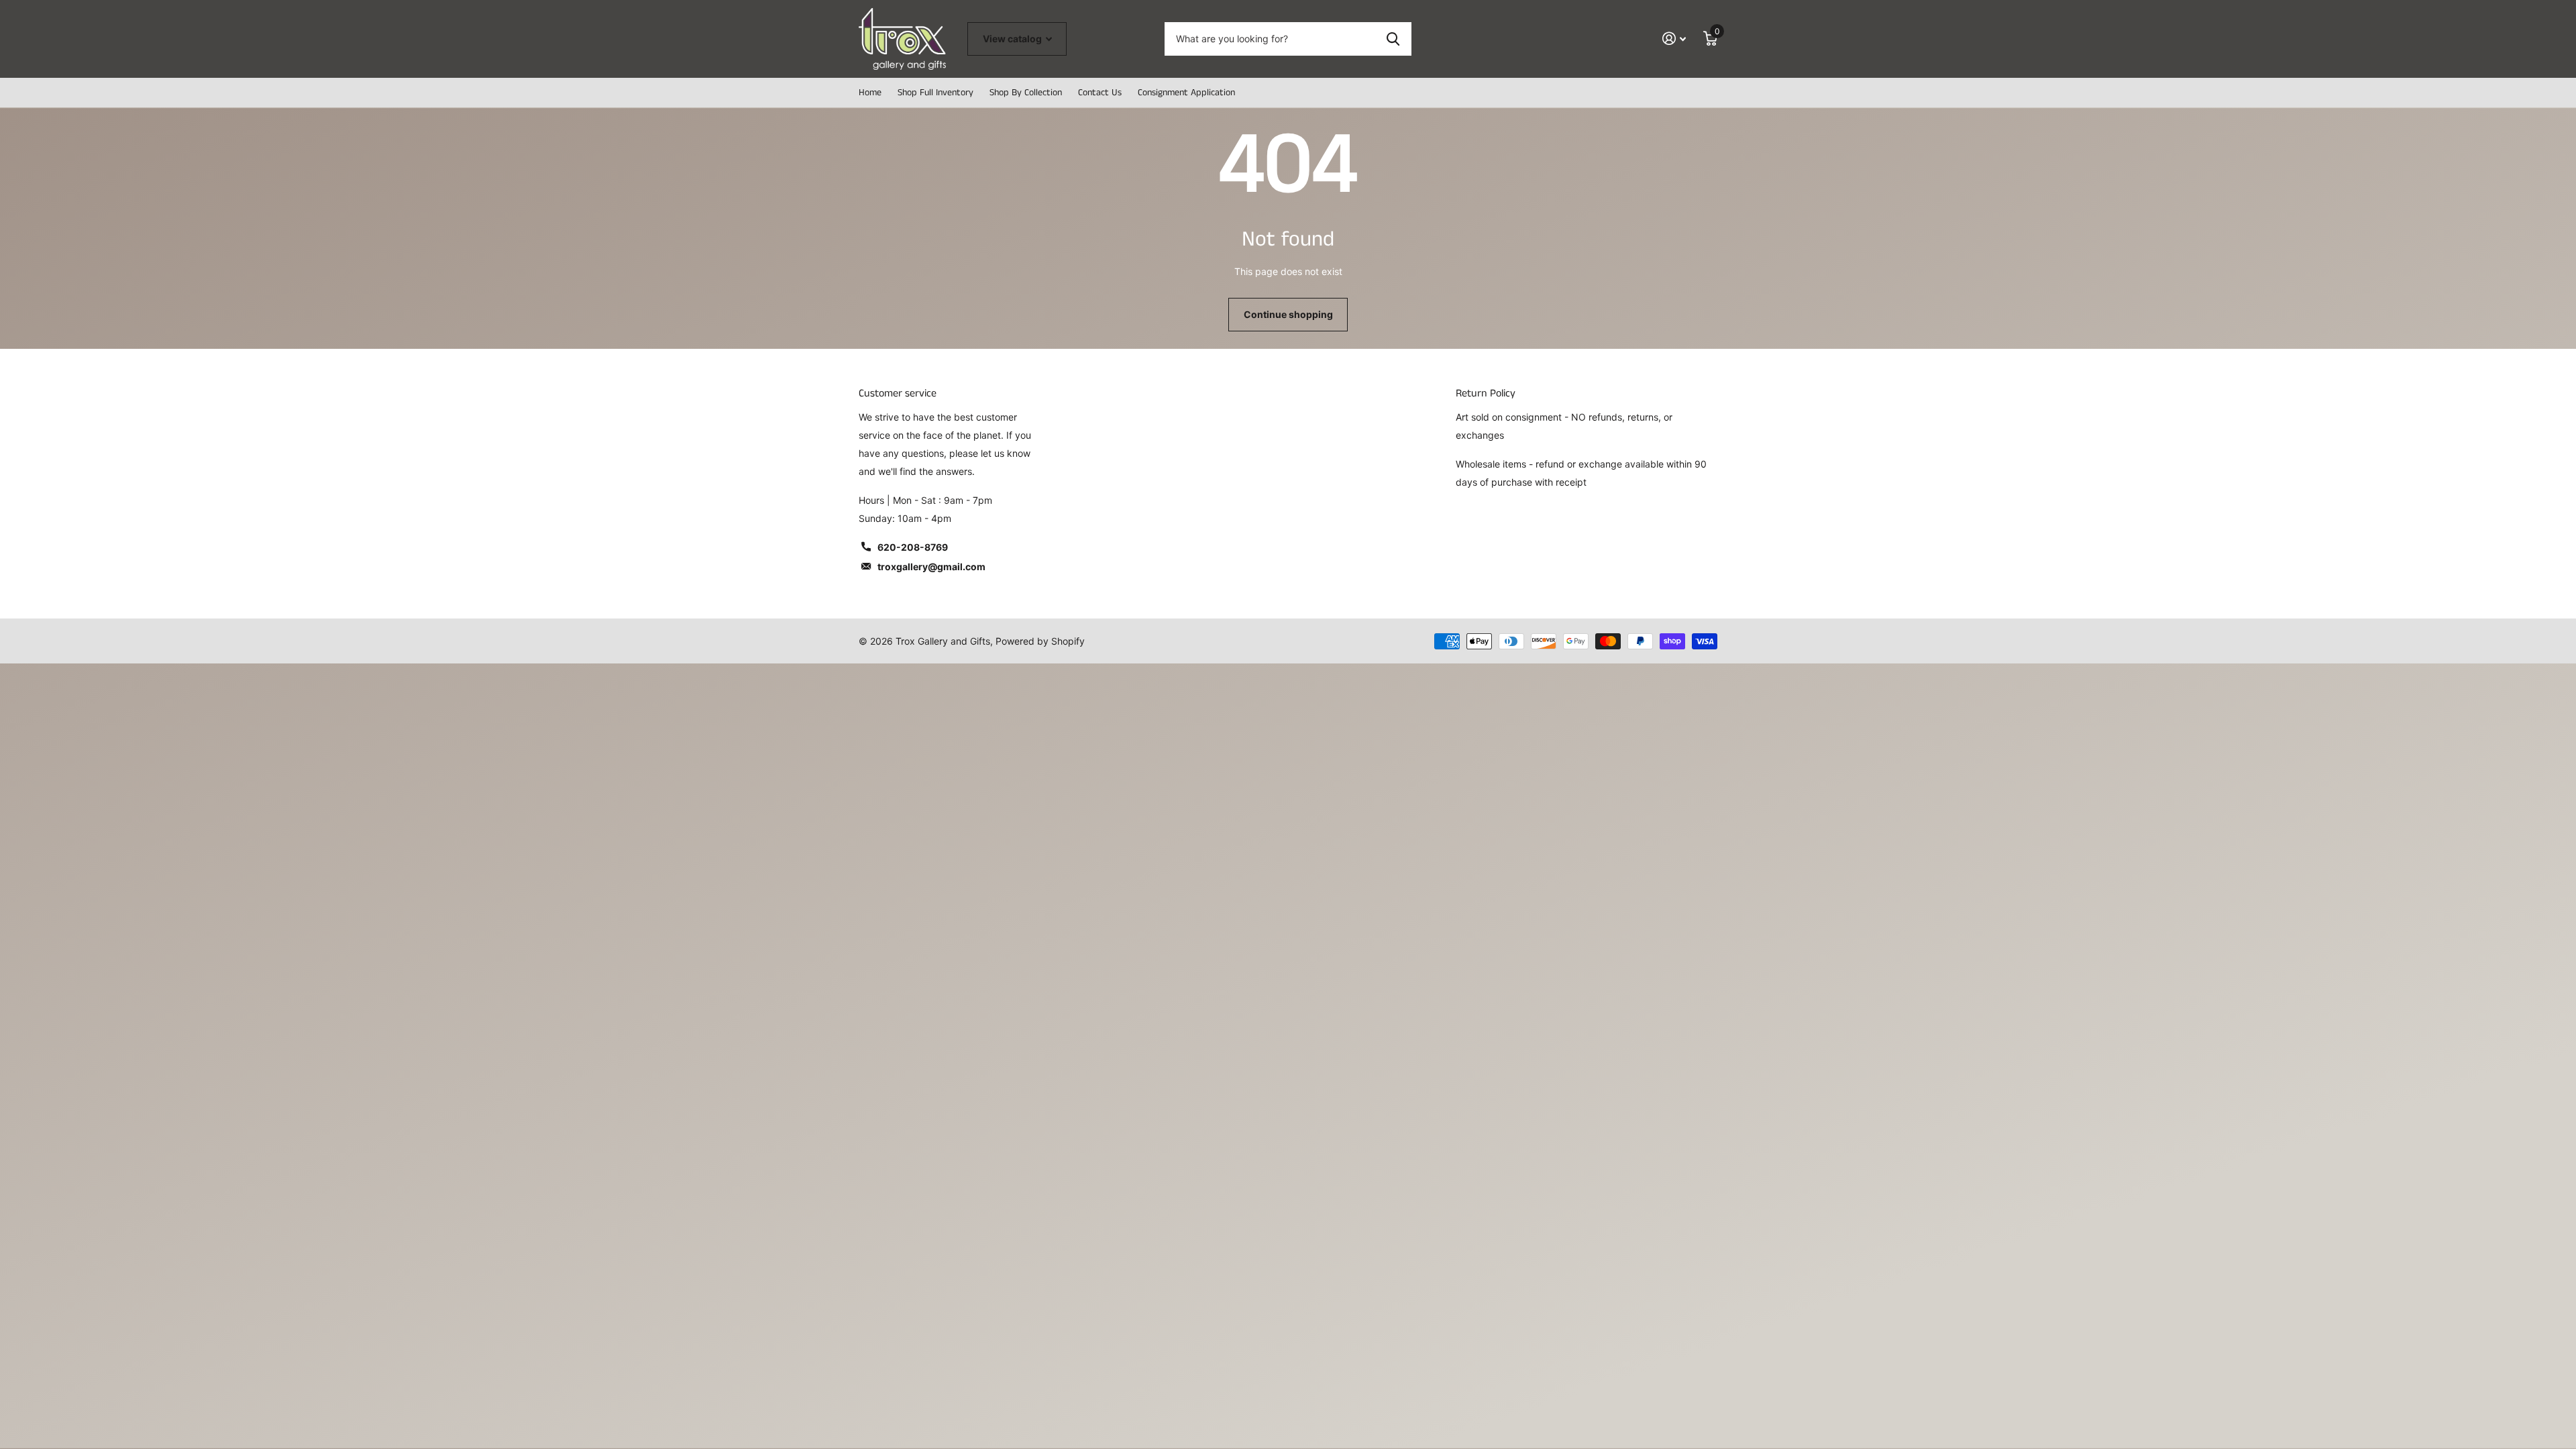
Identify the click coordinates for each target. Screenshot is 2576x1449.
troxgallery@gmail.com (931, 567)
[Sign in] (1674, 39)
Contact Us (1100, 93)
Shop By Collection (1026, 93)
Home (870, 93)
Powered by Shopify (1040, 641)
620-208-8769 (913, 547)
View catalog (1013, 39)
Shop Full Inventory (935, 93)
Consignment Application (1186, 93)
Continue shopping (1288, 314)
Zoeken (1393, 39)
